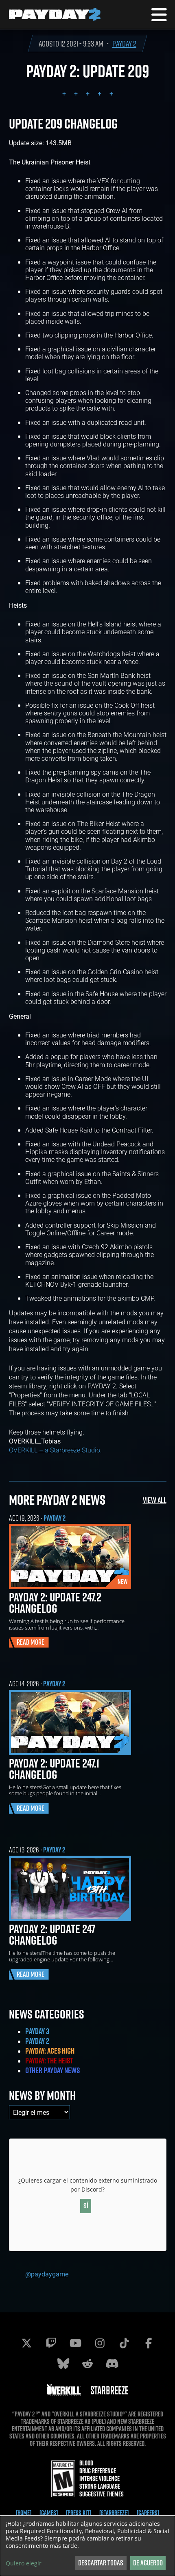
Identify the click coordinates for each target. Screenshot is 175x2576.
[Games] (49, 2513)
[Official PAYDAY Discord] (112, 2363)
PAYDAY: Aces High (50, 2051)
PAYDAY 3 (37, 2031)
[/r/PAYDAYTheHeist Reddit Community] (87, 2363)
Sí (86, 2206)
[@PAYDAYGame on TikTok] (124, 2343)
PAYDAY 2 (124, 43)
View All (155, 1500)
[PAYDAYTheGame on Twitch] (51, 2343)
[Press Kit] (79, 2513)
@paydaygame (47, 2274)
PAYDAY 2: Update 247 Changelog (52, 1934)
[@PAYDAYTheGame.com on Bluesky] (63, 2363)
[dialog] (87, 2546)
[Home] (24, 2513)
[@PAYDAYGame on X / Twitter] (26, 2343)
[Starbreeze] (114, 2513)
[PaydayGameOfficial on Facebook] (149, 2343)
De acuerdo (148, 2563)
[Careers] (148, 2513)
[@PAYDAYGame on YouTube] (75, 2343)
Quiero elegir (24, 2563)
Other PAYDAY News (52, 2070)
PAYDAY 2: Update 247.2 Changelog (55, 1603)
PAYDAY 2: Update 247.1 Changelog (54, 1769)
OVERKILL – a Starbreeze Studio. (55, 1450)
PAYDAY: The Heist (49, 2061)
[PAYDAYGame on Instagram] (100, 2343)
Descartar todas (101, 2563)
